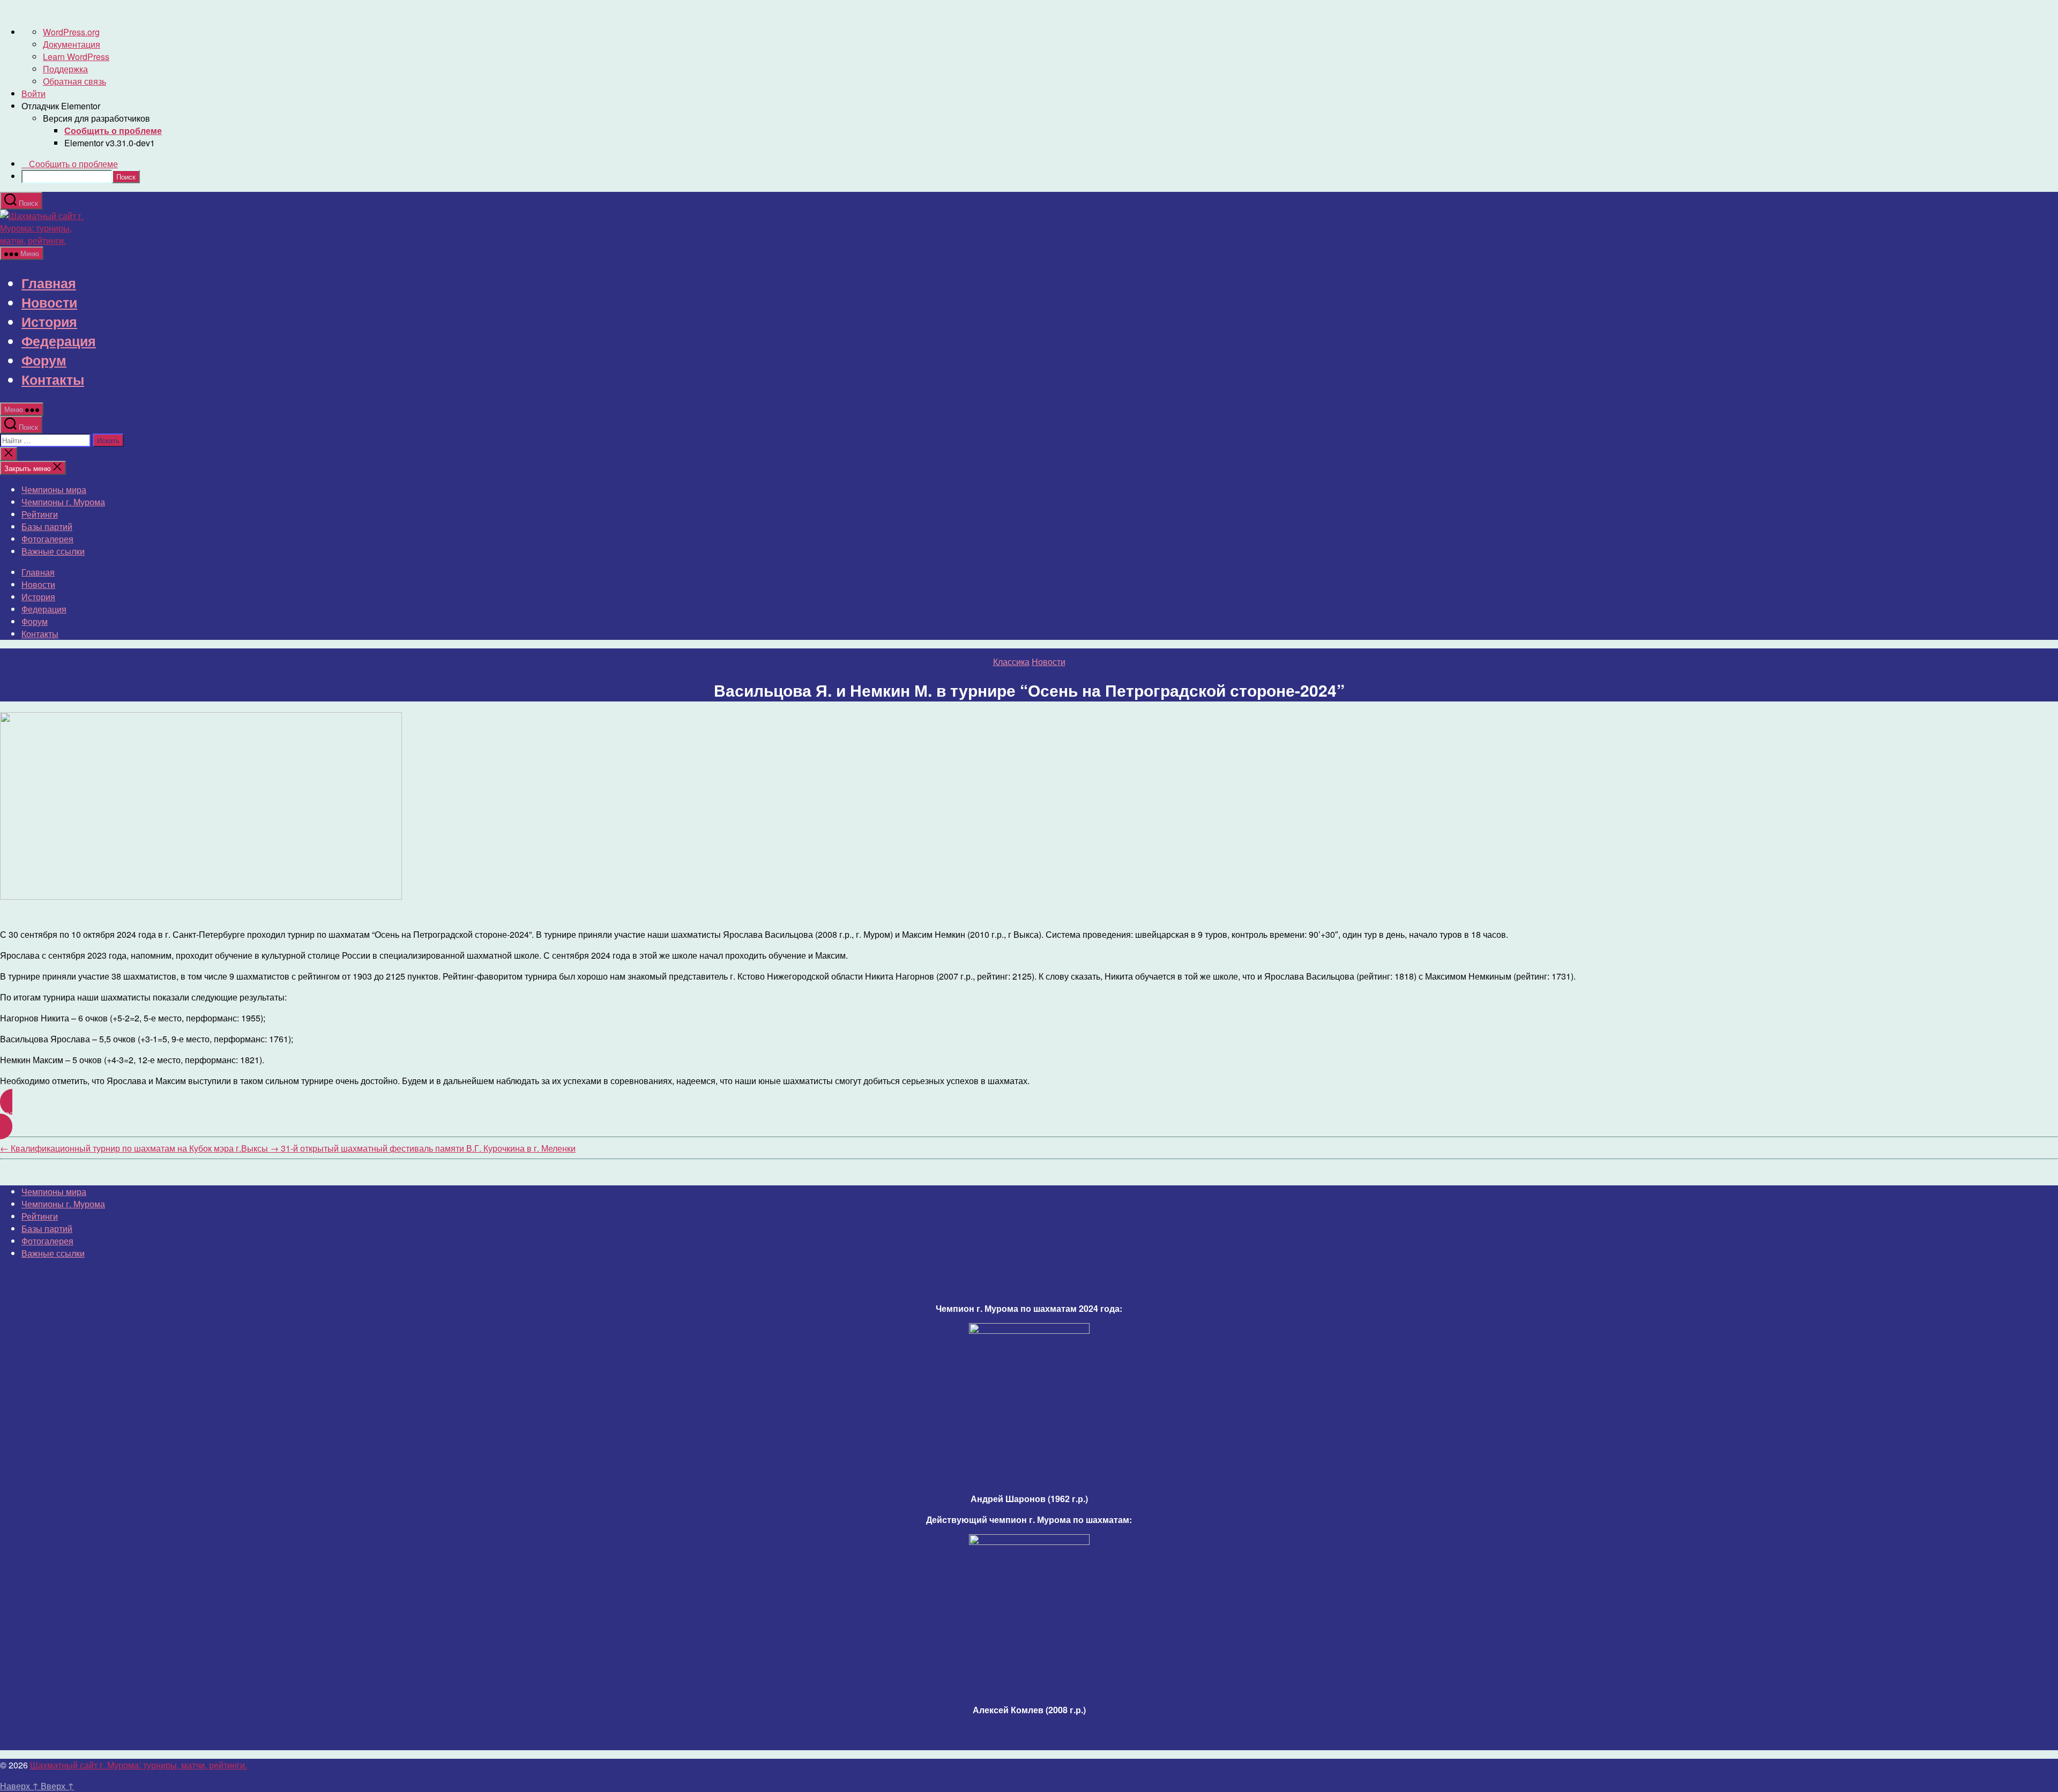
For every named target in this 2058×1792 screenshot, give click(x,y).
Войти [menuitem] (33, 94)
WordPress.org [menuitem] (71, 32)
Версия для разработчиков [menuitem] (96, 118)
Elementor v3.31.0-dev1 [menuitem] (110, 143)
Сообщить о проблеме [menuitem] (73, 164)
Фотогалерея (47, 539)
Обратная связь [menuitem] (74, 81)
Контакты (53, 379)
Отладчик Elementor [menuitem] (61, 106)
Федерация (59, 341)
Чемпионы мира (54, 490)
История (49, 322)
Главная (49, 283)
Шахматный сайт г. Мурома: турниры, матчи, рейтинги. (139, 1765)
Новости (49, 302)
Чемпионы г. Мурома (63, 502)
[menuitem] (113, 130)
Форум (44, 360)
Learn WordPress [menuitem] (76, 57)
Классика (1011, 662)
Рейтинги (40, 514)
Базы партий (47, 527)
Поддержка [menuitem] (65, 69)
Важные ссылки (53, 551)
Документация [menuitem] (72, 44)
